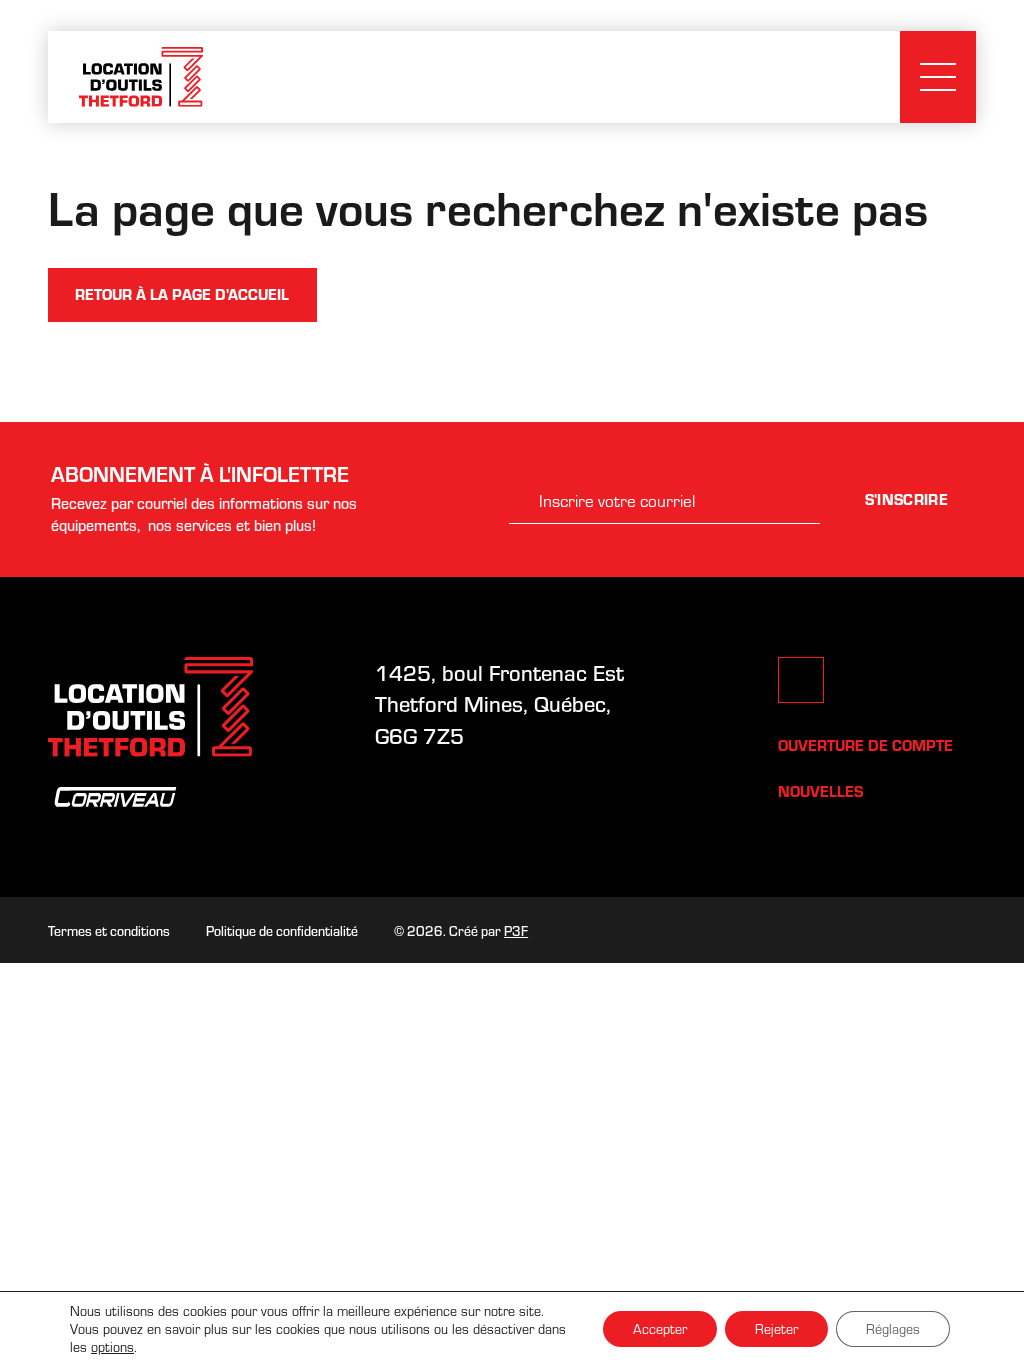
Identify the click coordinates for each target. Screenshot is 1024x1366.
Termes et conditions (109, 930)
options (112, 1347)
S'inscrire (906, 499)
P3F (516, 930)
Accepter (660, 1328)
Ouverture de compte (865, 745)
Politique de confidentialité (282, 930)
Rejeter (776, 1328)
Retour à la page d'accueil (182, 294)
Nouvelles (820, 791)
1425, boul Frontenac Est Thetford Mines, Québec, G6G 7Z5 (502, 704)
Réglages (893, 1328)
